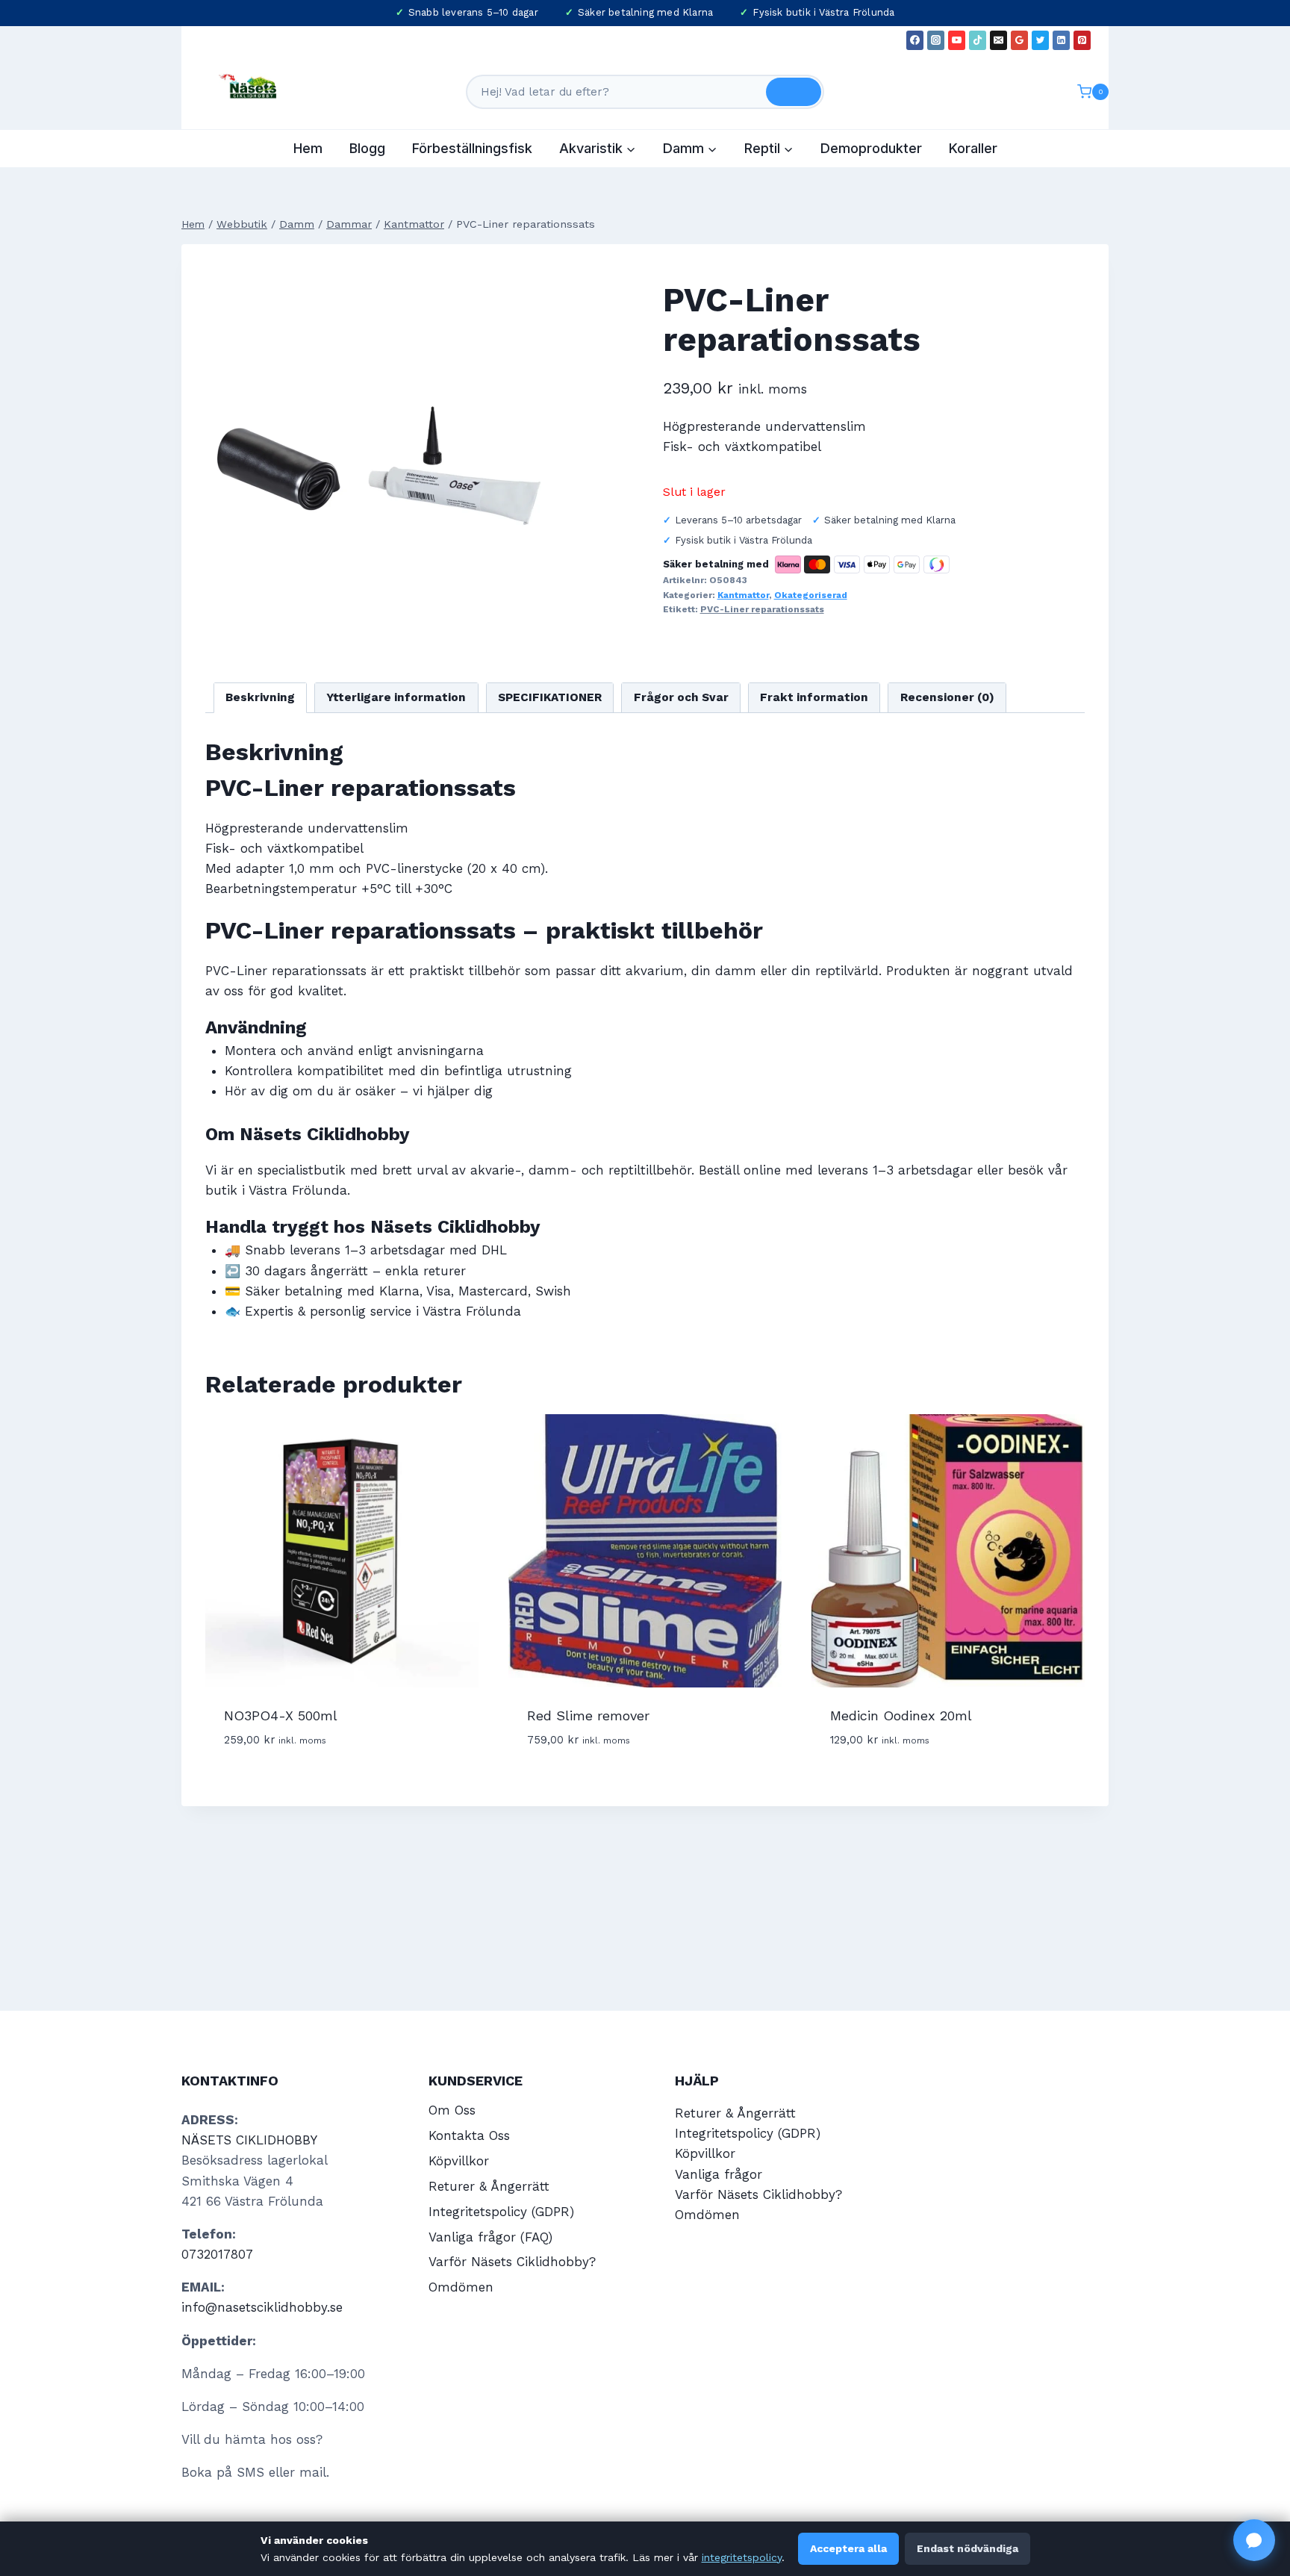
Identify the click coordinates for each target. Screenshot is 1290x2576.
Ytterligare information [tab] (396, 697)
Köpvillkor (459, 2161)
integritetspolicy (742, 2557)
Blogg (367, 148)
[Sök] (794, 92)
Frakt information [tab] (814, 697)
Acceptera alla (848, 2548)
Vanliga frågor (719, 2174)
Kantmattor (743, 595)
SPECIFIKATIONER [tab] (550, 697)
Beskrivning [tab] (260, 697)
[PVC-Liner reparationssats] (379, 442)
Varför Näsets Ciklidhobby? (512, 2262)
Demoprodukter (871, 148)
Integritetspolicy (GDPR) (501, 2212)
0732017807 (217, 2254)
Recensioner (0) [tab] (947, 697)
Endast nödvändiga (967, 2548)
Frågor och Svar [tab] (681, 697)
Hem (308, 148)
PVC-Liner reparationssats (762, 609)
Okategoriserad (811, 595)
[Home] (193, 224)
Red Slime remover (588, 1715)
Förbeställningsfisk (472, 148)
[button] (1254, 2540)
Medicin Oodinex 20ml (901, 1715)
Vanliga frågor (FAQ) (490, 2237)
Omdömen (461, 2287)
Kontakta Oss (469, 2135)
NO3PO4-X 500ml (281, 1715)
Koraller (973, 148)
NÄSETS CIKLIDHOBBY (249, 2140)
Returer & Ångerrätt (489, 2186)
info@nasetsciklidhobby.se (262, 2307)
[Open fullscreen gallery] (537, 600)
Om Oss (452, 2110)
